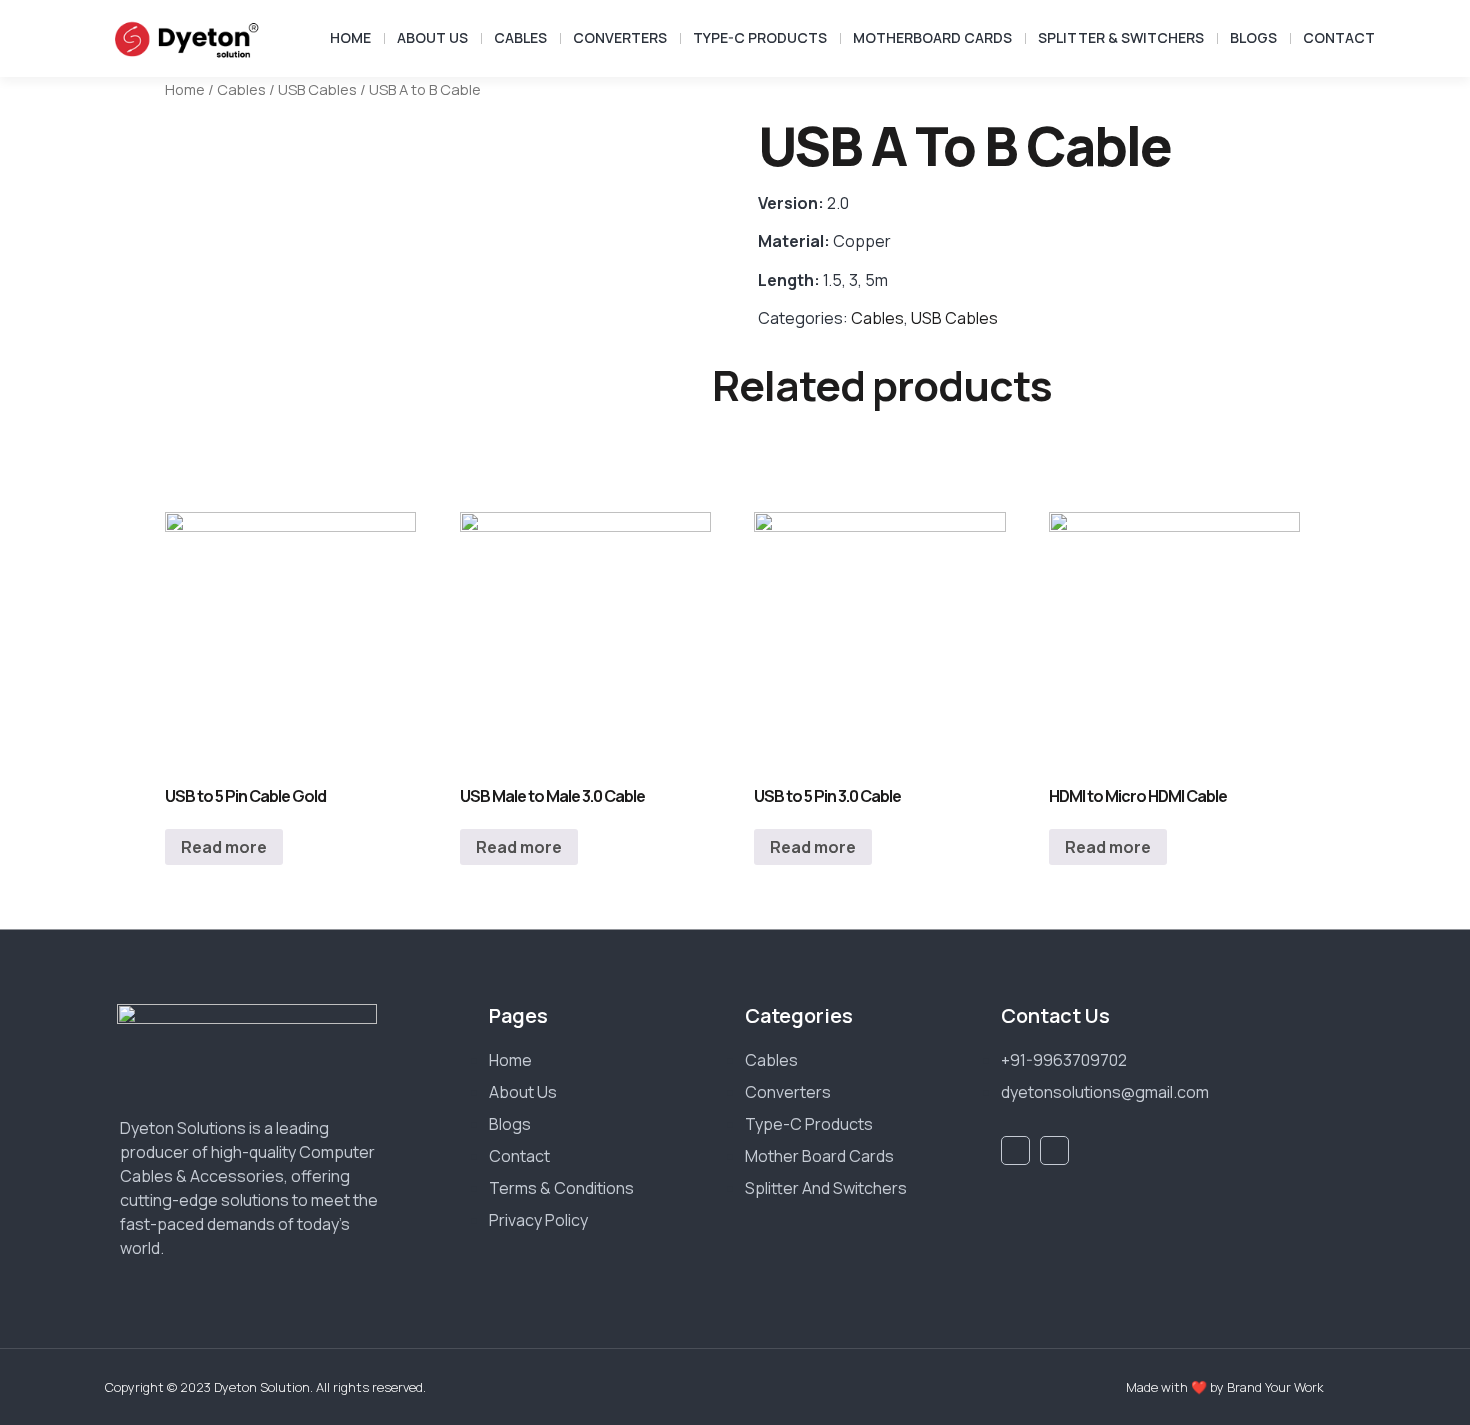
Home (350, 37)
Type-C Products (760, 37)
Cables (520, 37)
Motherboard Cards (932, 37)
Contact (1339, 37)
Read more (224, 847)
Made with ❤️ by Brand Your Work (1225, 1387)
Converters (620, 37)
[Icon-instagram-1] (1054, 1150)
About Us (432, 37)
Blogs (1253, 37)
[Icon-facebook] (1015, 1150)
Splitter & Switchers (1121, 37)
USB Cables (317, 89)
